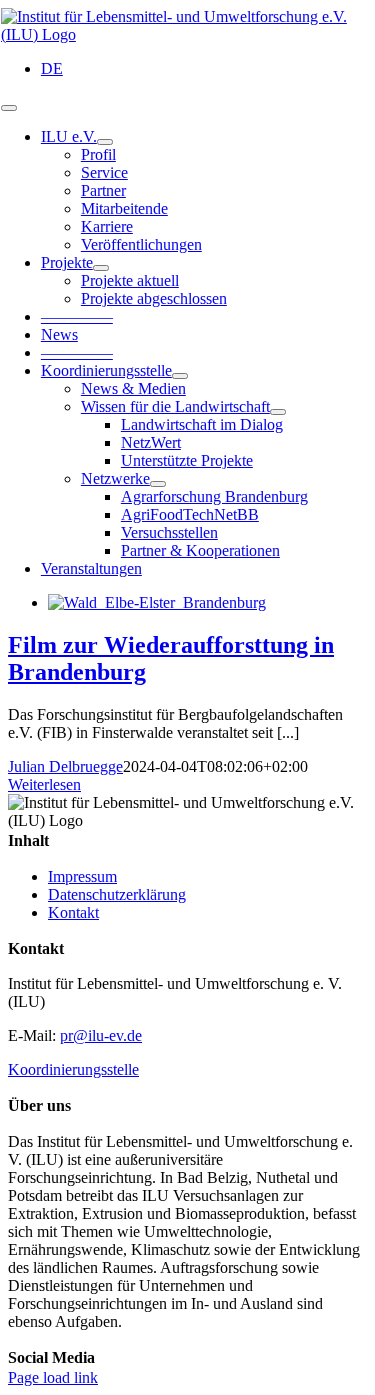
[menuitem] (52, 68)
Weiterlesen (44, 784)
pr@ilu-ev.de (101, 1035)
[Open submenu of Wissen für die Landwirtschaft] (278, 412)
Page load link (53, 1377)
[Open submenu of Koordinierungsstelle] (180, 376)
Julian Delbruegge (65, 766)
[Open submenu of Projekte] (101, 268)
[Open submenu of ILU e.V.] (105, 142)
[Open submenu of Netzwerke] (158, 484)
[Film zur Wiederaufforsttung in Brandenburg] (157, 602)
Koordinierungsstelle (73, 1069)
